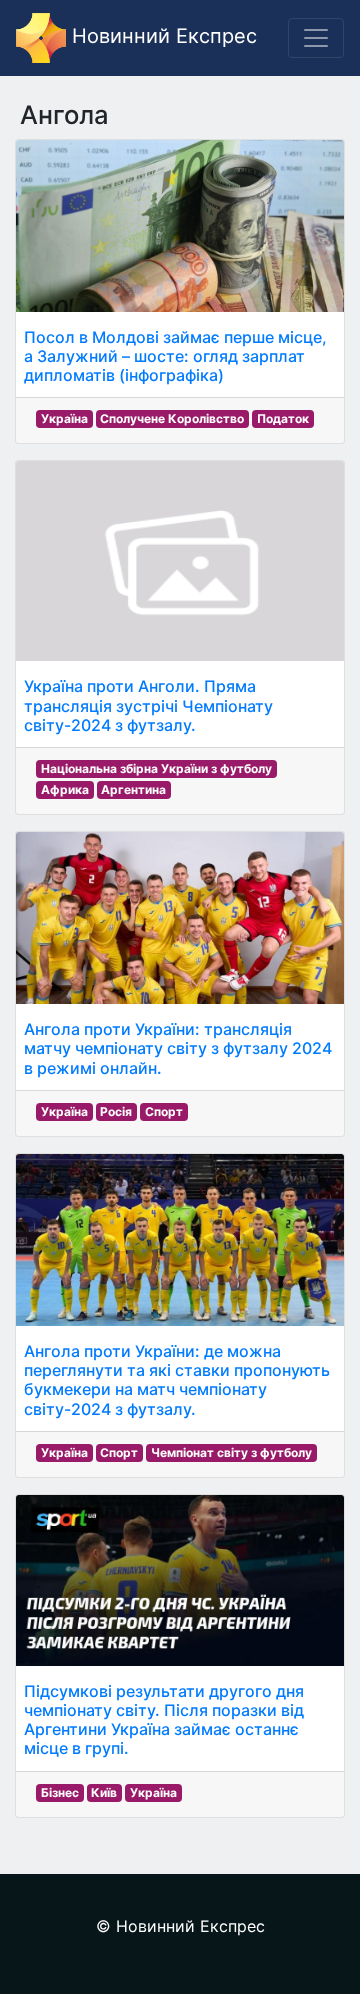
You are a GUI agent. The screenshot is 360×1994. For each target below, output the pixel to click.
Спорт (164, 1111)
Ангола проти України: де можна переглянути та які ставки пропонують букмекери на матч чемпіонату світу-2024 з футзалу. (177, 1380)
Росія (116, 1111)
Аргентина (133, 789)
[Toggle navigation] (316, 38)
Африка (65, 789)
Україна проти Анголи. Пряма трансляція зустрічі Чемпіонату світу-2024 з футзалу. (148, 705)
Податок (283, 418)
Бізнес (60, 1792)
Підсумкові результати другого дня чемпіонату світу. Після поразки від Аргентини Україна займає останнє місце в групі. (164, 1720)
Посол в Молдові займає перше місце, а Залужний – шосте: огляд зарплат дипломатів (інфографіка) (175, 356)
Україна (64, 418)
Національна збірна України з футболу (156, 768)
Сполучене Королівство (172, 418)
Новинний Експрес (161, 36)
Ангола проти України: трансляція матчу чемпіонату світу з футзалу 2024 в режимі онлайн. (178, 1048)
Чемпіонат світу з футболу (231, 1452)
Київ (104, 1792)
